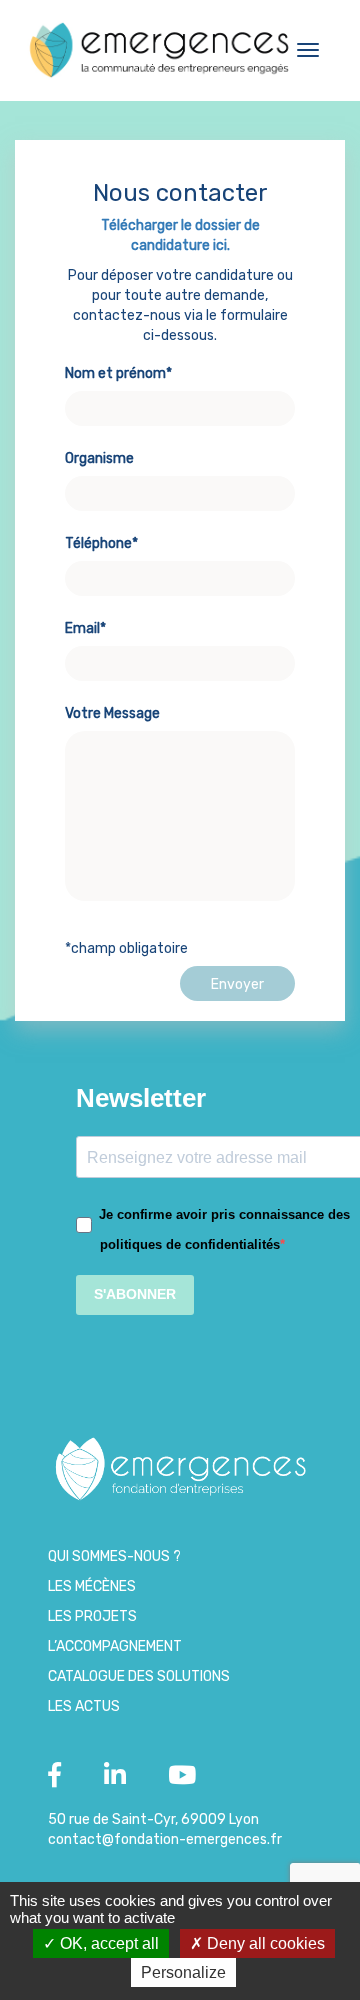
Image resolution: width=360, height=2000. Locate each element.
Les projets (92, 1616)
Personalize (183, 1972)
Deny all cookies (264, 1943)
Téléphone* (101, 543)
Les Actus (84, 1706)
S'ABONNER (135, 1294)
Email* (85, 628)
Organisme (99, 458)
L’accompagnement (115, 1646)
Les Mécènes (92, 1586)
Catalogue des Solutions (139, 1676)
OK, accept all (107, 1943)
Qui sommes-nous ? (114, 1556)
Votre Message (112, 713)
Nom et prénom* (118, 373)
